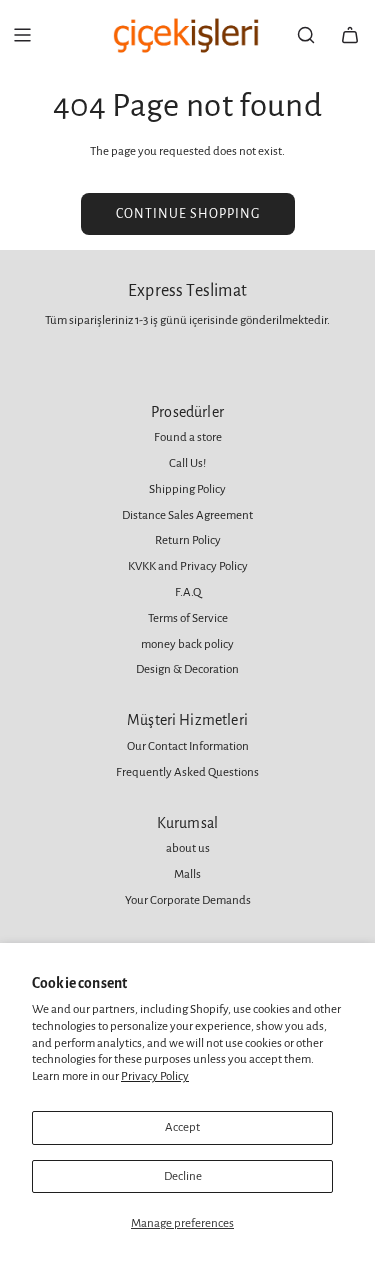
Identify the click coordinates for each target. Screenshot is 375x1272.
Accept (182, 1127)
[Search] (306, 35)
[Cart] (350, 35)
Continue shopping (188, 214)
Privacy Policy (155, 1076)
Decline (183, 1176)
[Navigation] (22, 35)
